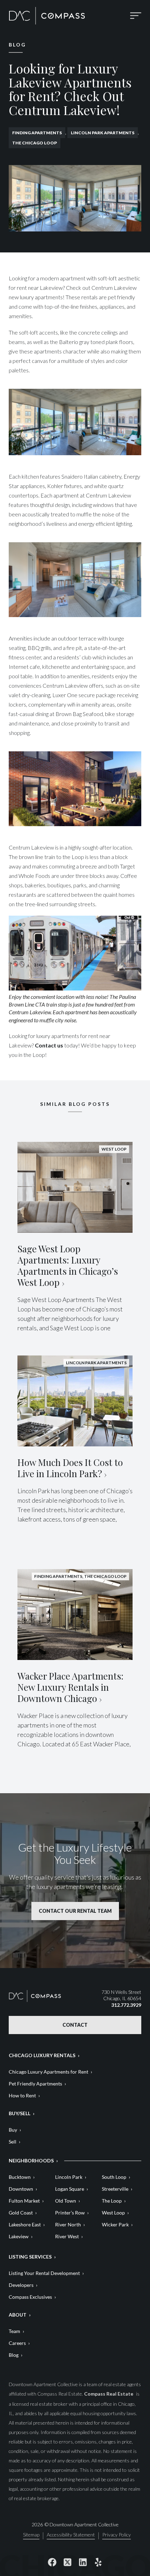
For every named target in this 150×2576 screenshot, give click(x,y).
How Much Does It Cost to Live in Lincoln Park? (70, 1468)
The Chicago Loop (35, 143)
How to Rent (22, 2095)
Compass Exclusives (30, 2297)
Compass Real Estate (109, 2394)
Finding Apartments (37, 133)
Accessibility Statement (71, 2535)
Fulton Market (24, 2201)
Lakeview (19, 2236)
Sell (13, 2142)
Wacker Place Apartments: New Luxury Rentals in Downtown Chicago (70, 1687)
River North (68, 2224)
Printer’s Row (70, 2213)
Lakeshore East (25, 2224)
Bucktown (20, 2177)
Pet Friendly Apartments (35, 2084)
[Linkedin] (83, 2562)
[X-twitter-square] (67, 2562)
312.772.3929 (126, 2005)
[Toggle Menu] (136, 16)
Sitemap (31, 2535)
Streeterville (115, 2189)
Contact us (49, 1045)
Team (14, 2331)
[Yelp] (98, 2562)
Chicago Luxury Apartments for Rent (48, 2072)
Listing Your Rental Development (44, 2273)
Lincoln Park (69, 2177)
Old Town (66, 2201)
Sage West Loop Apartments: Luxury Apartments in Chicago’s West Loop (68, 1265)
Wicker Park (115, 2224)
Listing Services (30, 2257)
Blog (14, 2355)
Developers (21, 2285)
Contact (75, 2025)
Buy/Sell (20, 2113)
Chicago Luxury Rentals (42, 2055)
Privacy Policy (117, 2535)
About (18, 2315)
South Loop (114, 2177)
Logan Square (70, 2189)
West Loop (113, 2213)
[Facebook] (52, 2562)
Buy (13, 2130)
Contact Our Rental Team (75, 1911)
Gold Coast (21, 2213)
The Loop (112, 2201)
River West (67, 2236)
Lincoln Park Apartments (103, 133)
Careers (17, 2343)
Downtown (21, 2189)
